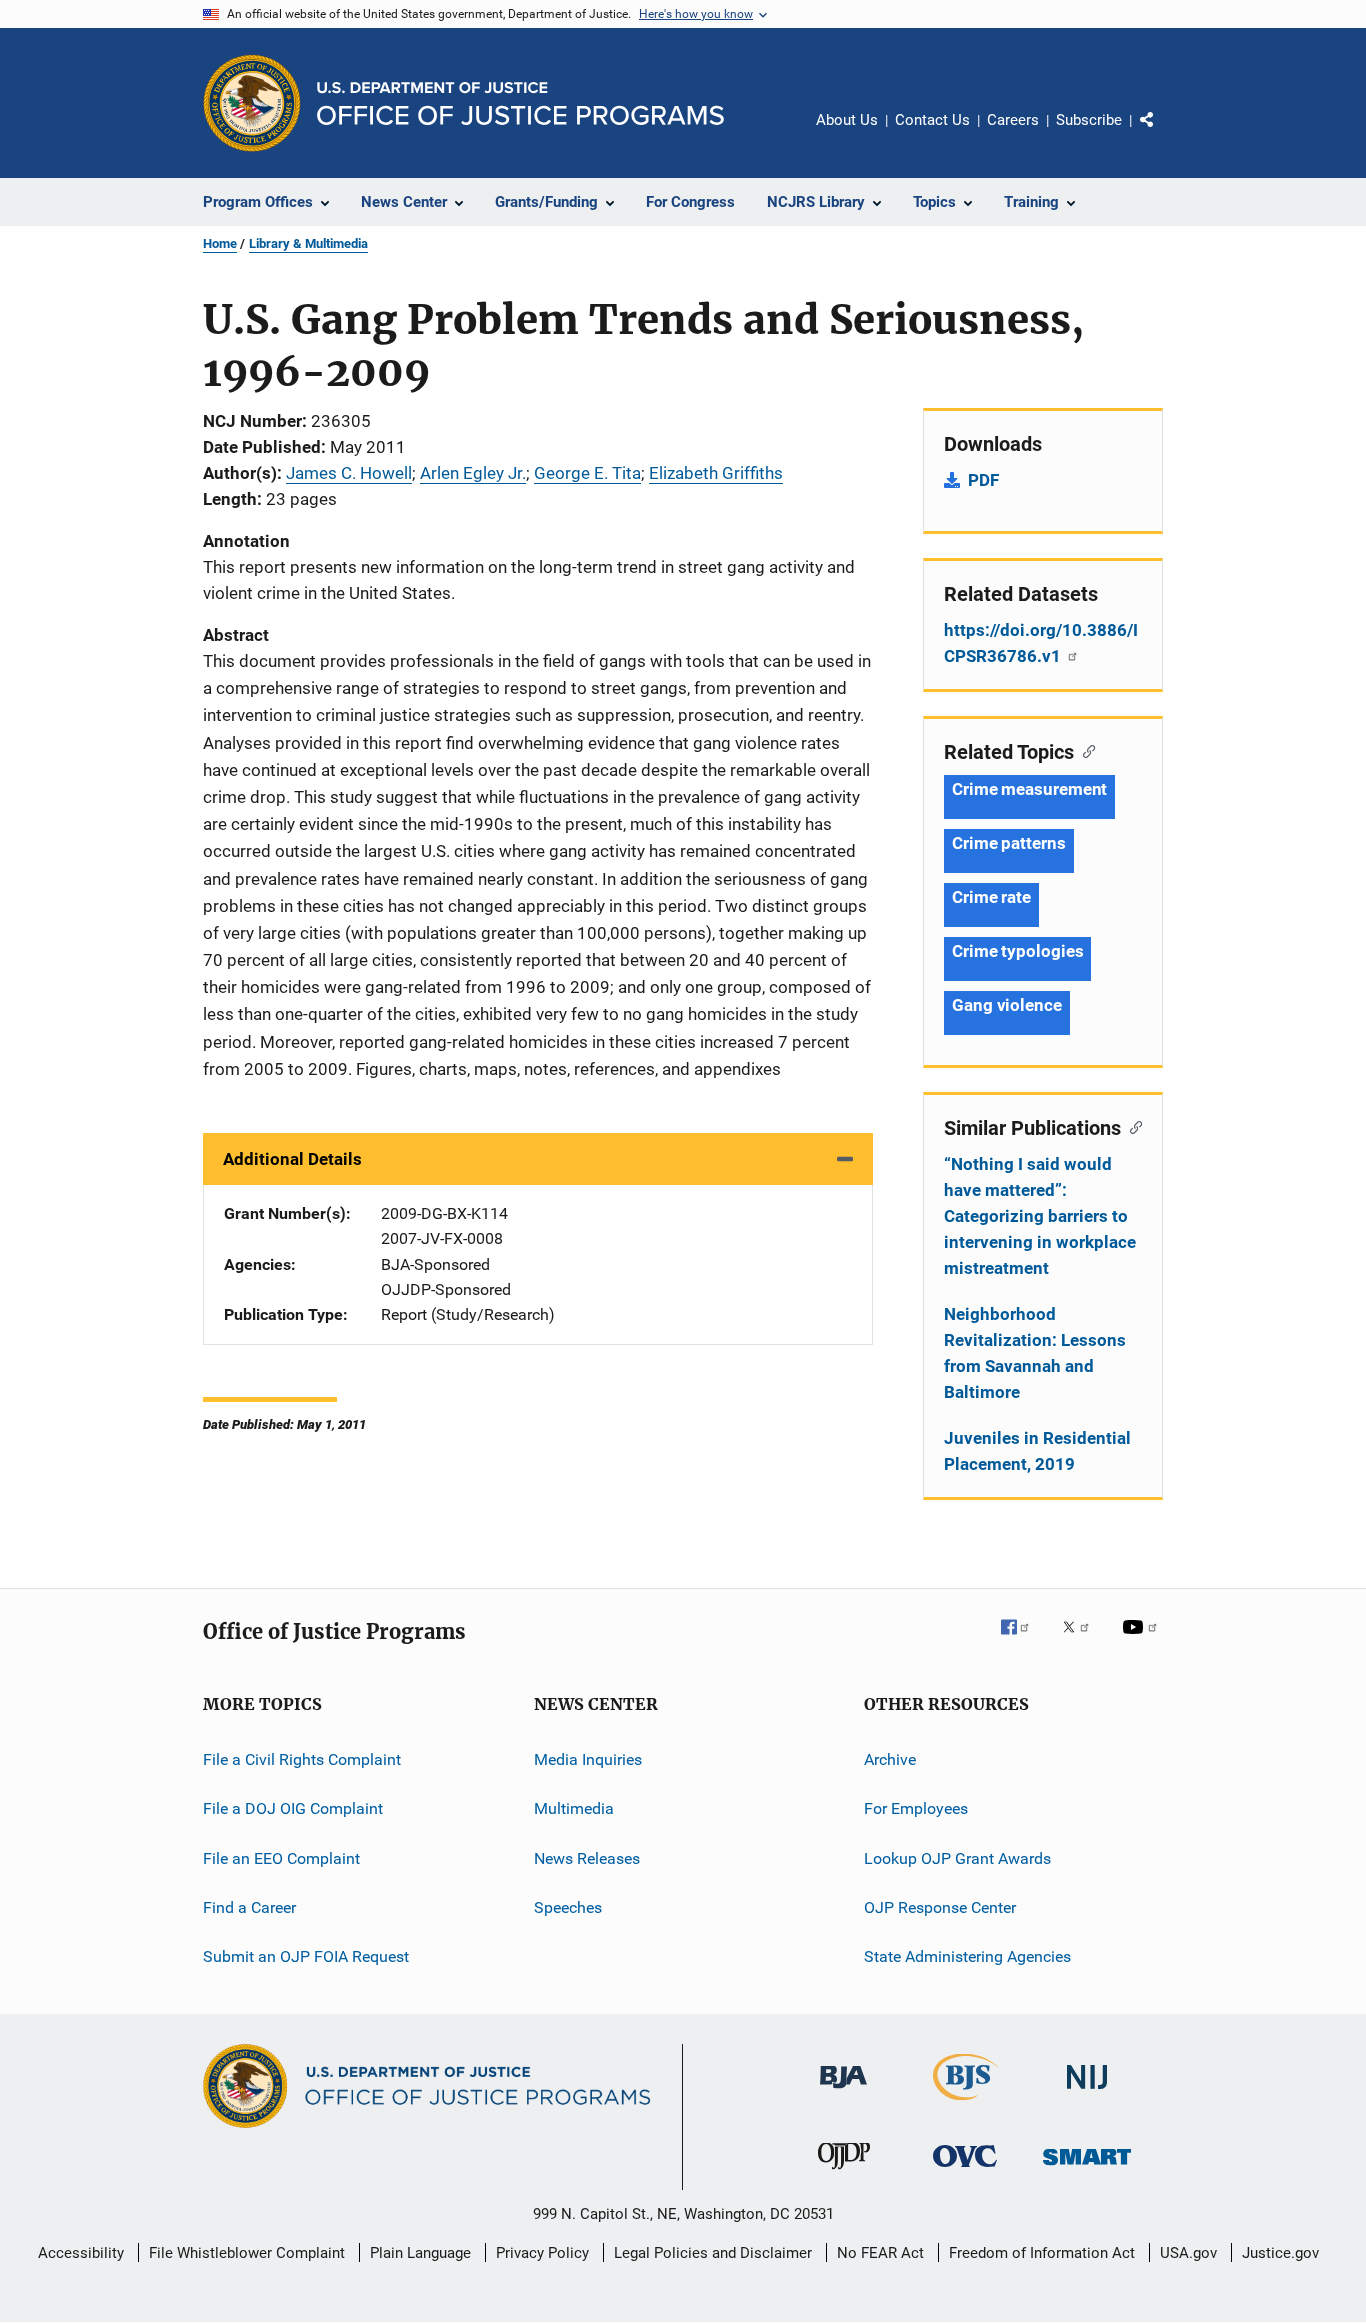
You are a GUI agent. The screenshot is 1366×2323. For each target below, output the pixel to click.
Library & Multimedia (308, 243)
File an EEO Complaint (281, 1858)
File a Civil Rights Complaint (302, 1759)
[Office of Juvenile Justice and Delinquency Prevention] (844, 2173)
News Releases (587, 1858)
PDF (983, 480)
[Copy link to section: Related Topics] (1084, 750)
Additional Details (292, 1159)
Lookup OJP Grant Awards (957, 1858)
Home (220, 243)
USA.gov (1188, 2253)
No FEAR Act (880, 2253)
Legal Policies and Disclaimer (713, 2253)
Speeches (568, 1907)
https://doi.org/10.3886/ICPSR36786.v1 (1041, 643)
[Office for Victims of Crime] (965, 2170)
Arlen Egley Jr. (473, 473)
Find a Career (249, 1907)
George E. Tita (587, 473)
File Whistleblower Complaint (247, 2253)
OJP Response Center (940, 1907)
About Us (847, 120)
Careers (1013, 120)
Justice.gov (1280, 2253)
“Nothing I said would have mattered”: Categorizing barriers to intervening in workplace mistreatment (1040, 1216)
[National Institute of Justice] (1087, 2092)
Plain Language (420, 2253)
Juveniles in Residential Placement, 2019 (1037, 1451)
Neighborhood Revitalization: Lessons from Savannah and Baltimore (1035, 1353)
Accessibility (81, 2253)
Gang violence (1007, 1005)
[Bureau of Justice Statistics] (965, 2104)
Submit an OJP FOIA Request (306, 1956)
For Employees (916, 1808)
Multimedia (574, 1808)
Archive (890, 1759)
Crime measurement (1029, 789)
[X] (1083, 1641)
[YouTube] (1143, 1641)
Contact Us (932, 120)
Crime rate (991, 897)
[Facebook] (1023, 1641)
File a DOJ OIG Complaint (293, 1808)
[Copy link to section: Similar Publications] (1131, 1126)
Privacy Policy (542, 2253)
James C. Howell (349, 473)
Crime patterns (1009, 843)
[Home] (520, 103)
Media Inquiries (588, 1759)
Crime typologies (1017, 951)
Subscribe (1089, 120)
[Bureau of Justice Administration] (843, 2092)
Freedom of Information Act (1042, 2253)
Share (1163, 134)
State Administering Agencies (967, 1956)
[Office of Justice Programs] (252, 103)
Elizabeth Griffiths (716, 473)
